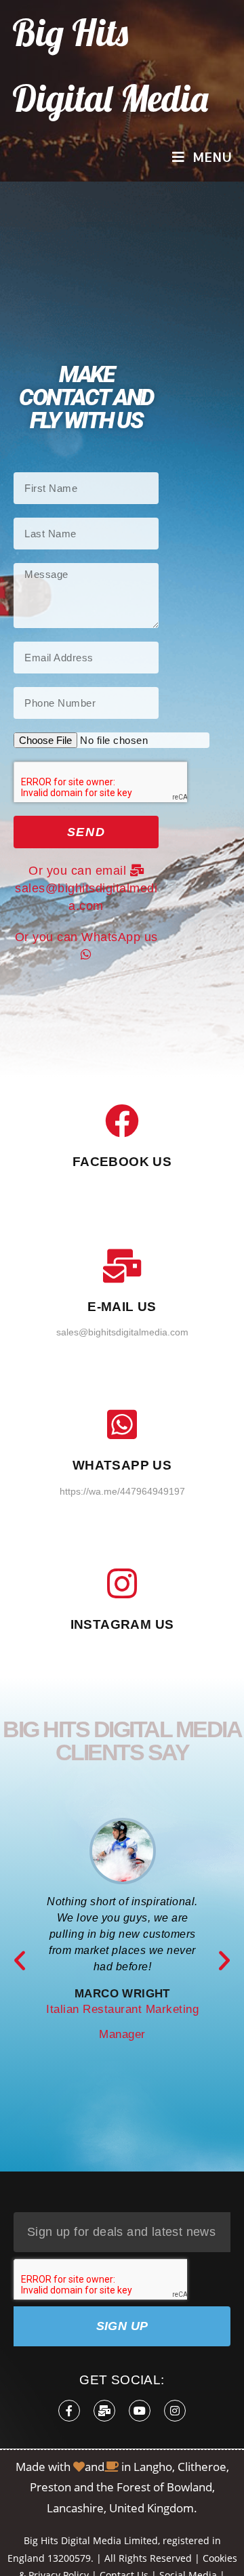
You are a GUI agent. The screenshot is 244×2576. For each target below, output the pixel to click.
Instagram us (122, 1624)
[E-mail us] (122, 1266)
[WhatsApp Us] (122, 1424)
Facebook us (122, 1162)
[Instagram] (175, 2411)
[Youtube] (140, 2411)
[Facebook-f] (69, 2411)
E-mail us (122, 1307)
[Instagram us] (122, 1583)
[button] (20, 1961)
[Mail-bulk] (104, 2411)
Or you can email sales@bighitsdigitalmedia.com (86, 888)
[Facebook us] (122, 1121)
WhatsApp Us (122, 1465)
